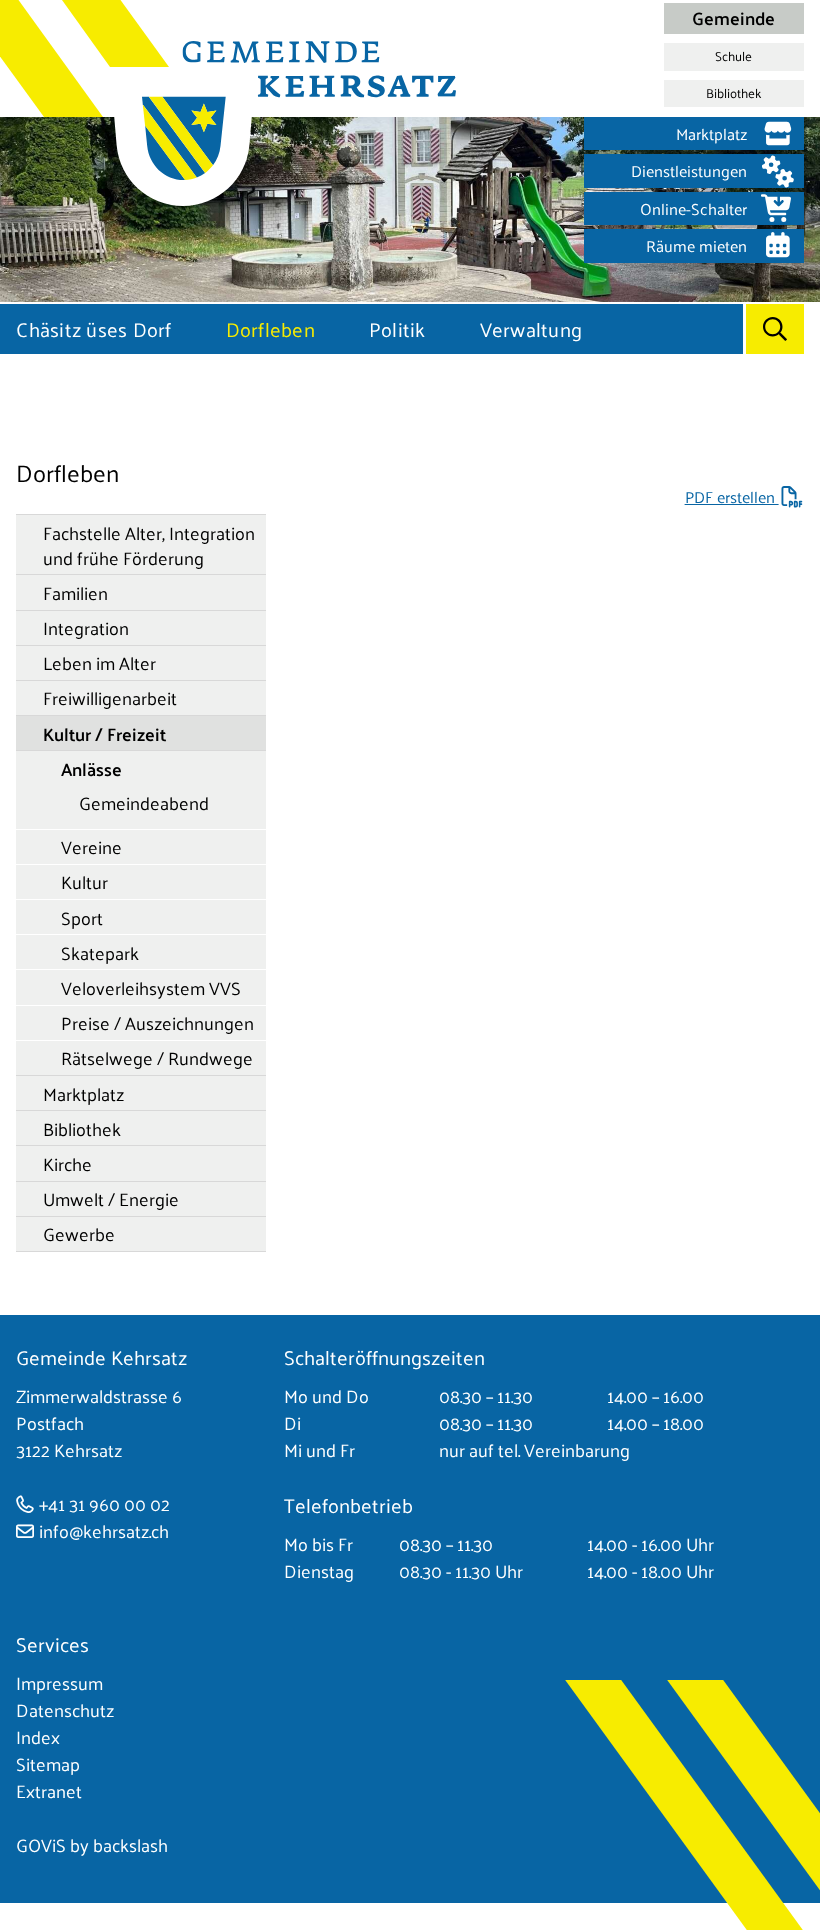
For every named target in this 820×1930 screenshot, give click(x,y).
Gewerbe (79, 1233)
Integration (86, 627)
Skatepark (100, 952)
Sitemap (48, 1763)
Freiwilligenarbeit (110, 697)
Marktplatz (83, 1093)
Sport (82, 917)
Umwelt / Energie (111, 1198)
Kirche (67, 1163)
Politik (397, 329)
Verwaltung (531, 329)
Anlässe (91, 768)
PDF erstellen (732, 496)
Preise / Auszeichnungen (157, 1022)
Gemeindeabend (144, 802)
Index (38, 1736)
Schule (733, 56)
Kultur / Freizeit (104, 733)
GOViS (41, 1844)
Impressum (59, 1682)
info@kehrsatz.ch (104, 1530)
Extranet (49, 1790)
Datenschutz (65, 1709)
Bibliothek (733, 93)
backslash (130, 1844)
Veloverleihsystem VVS (151, 987)
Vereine (91, 846)
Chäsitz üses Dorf (93, 329)
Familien (75, 592)
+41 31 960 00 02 (104, 1503)
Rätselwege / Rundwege (157, 1057)
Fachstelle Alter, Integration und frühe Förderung (149, 545)
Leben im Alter (99, 662)
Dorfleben (270, 329)
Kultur (84, 881)
